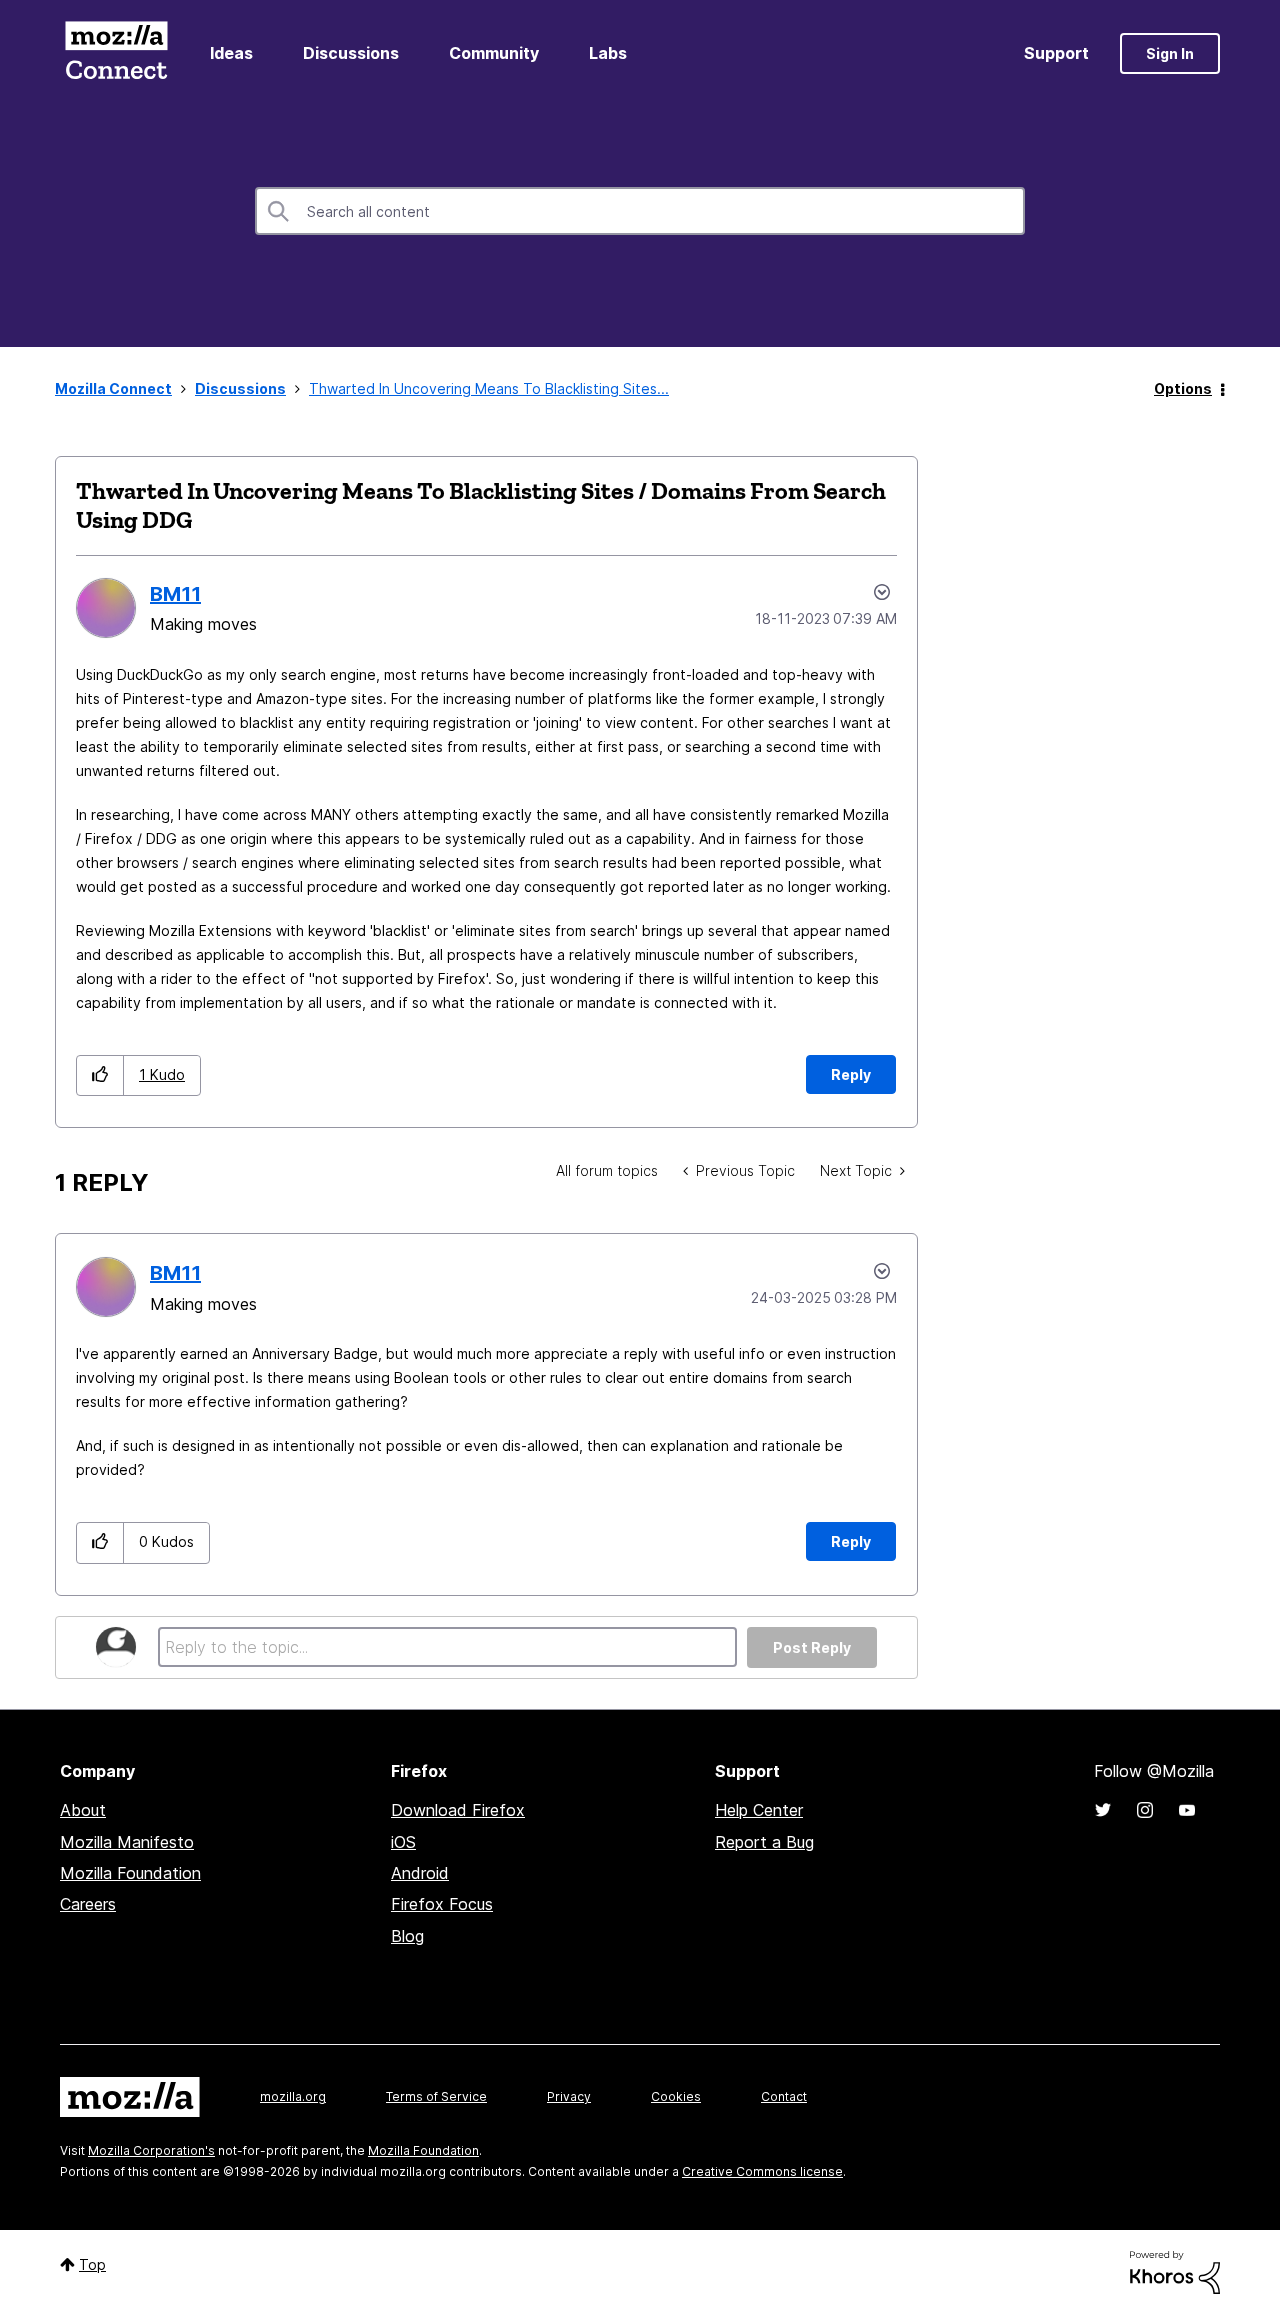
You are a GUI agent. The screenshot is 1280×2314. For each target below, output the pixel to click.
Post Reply (812, 1647)
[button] (100, 1075)
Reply (851, 1074)
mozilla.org (293, 2096)
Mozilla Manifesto (127, 1842)
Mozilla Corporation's (151, 2150)
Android (420, 1873)
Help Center (759, 1810)
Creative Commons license (762, 2171)
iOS (403, 1842)
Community (494, 53)
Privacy (569, 2096)
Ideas (231, 53)
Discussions (351, 53)
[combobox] (640, 211)
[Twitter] (1103, 1810)
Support (1056, 53)
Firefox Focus (442, 1904)
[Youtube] (1187, 1810)
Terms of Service (436, 2096)
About (83, 1810)
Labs (608, 53)
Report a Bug (764, 1842)
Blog (407, 1936)
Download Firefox (458, 1810)
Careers (88, 1904)
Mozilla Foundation (130, 1873)
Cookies (676, 2096)
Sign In (1170, 53)
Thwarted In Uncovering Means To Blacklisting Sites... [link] (489, 388)
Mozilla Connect (116, 53)
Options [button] (1183, 388)
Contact (784, 2096)
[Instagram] (1145, 1810)
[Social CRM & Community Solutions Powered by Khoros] (1175, 2270)
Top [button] (92, 2264)
